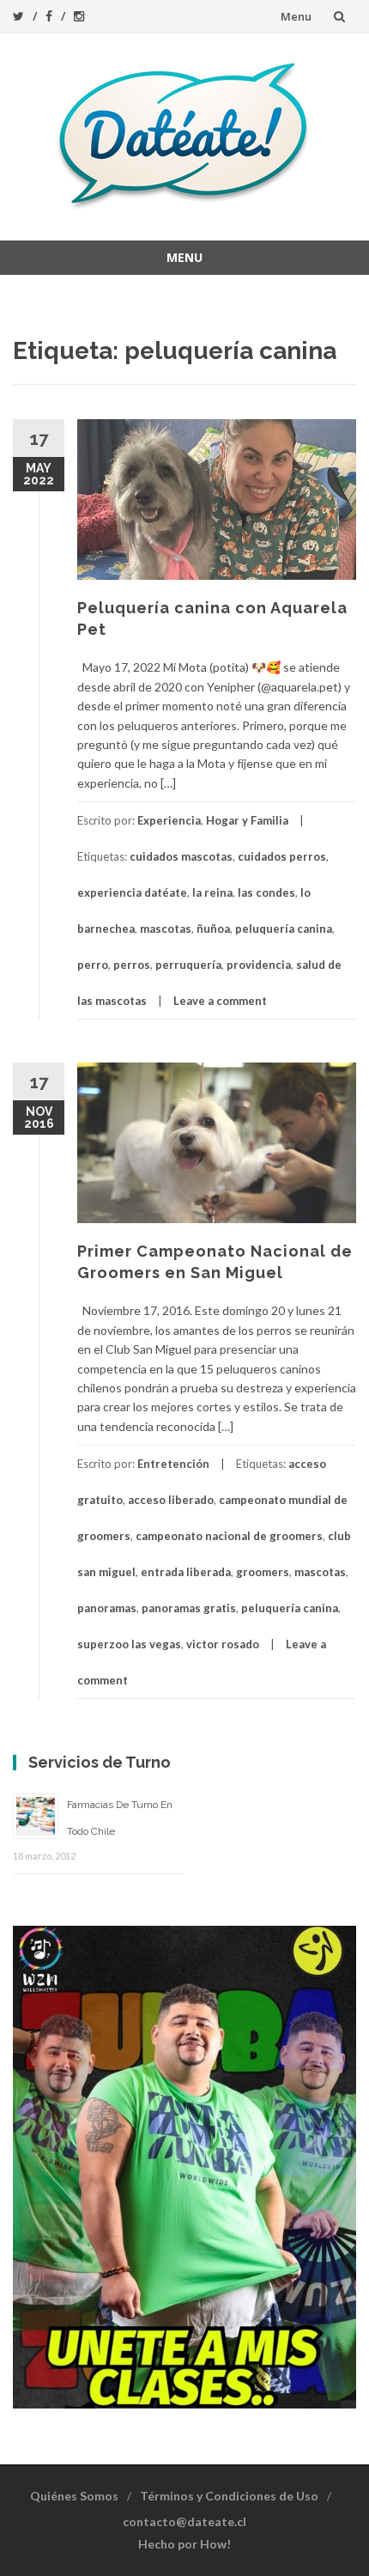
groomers (263, 1572)
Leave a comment (220, 1001)
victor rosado (223, 1644)
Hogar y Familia (247, 820)
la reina (212, 892)
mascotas (166, 929)
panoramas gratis (189, 1608)
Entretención (173, 1464)
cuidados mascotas (181, 856)
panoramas (107, 1608)
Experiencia (169, 820)
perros (132, 965)
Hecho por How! (184, 2544)
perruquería (188, 965)
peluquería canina (284, 929)
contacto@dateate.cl (184, 2521)
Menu (296, 16)
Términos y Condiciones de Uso (229, 2496)
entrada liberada (186, 1572)
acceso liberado (171, 1500)
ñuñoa (213, 929)
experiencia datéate (132, 892)
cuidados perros (282, 856)
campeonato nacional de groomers (229, 1536)
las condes (266, 892)
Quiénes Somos (74, 2496)
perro (93, 965)
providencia (259, 965)
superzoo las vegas (129, 1644)
